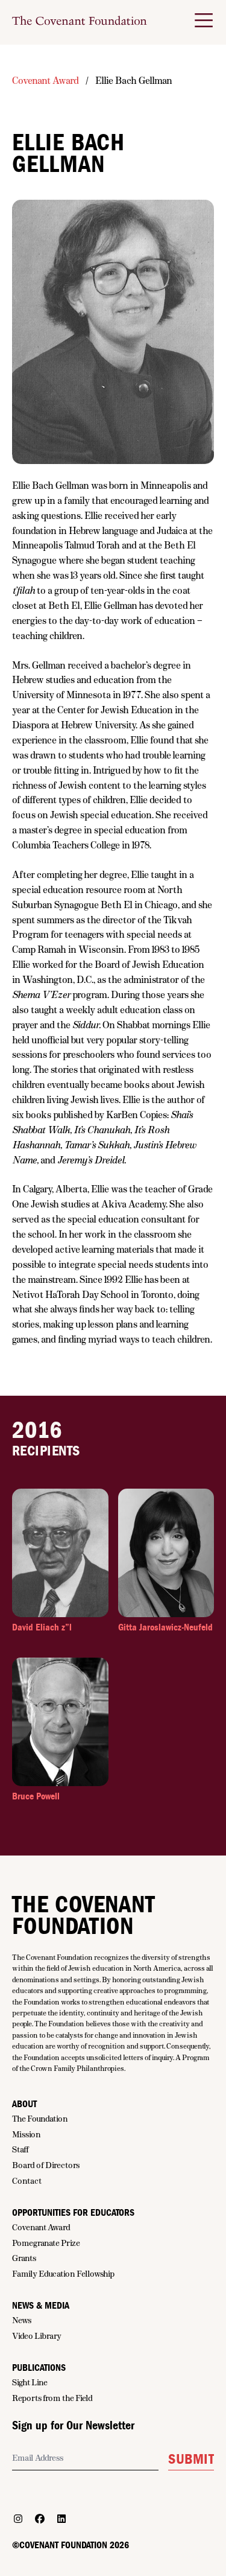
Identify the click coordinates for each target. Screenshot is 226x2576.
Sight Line (30, 2382)
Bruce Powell (36, 1796)
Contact (27, 2181)
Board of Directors (46, 2165)
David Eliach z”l (42, 1627)
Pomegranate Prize (46, 2243)
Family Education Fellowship (63, 2274)
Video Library (37, 2336)
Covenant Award (46, 81)
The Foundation (40, 2119)
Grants (24, 2258)
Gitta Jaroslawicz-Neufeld (165, 1627)
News (22, 2320)
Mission (27, 2134)
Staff (20, 2149)
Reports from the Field (52, 2398)
